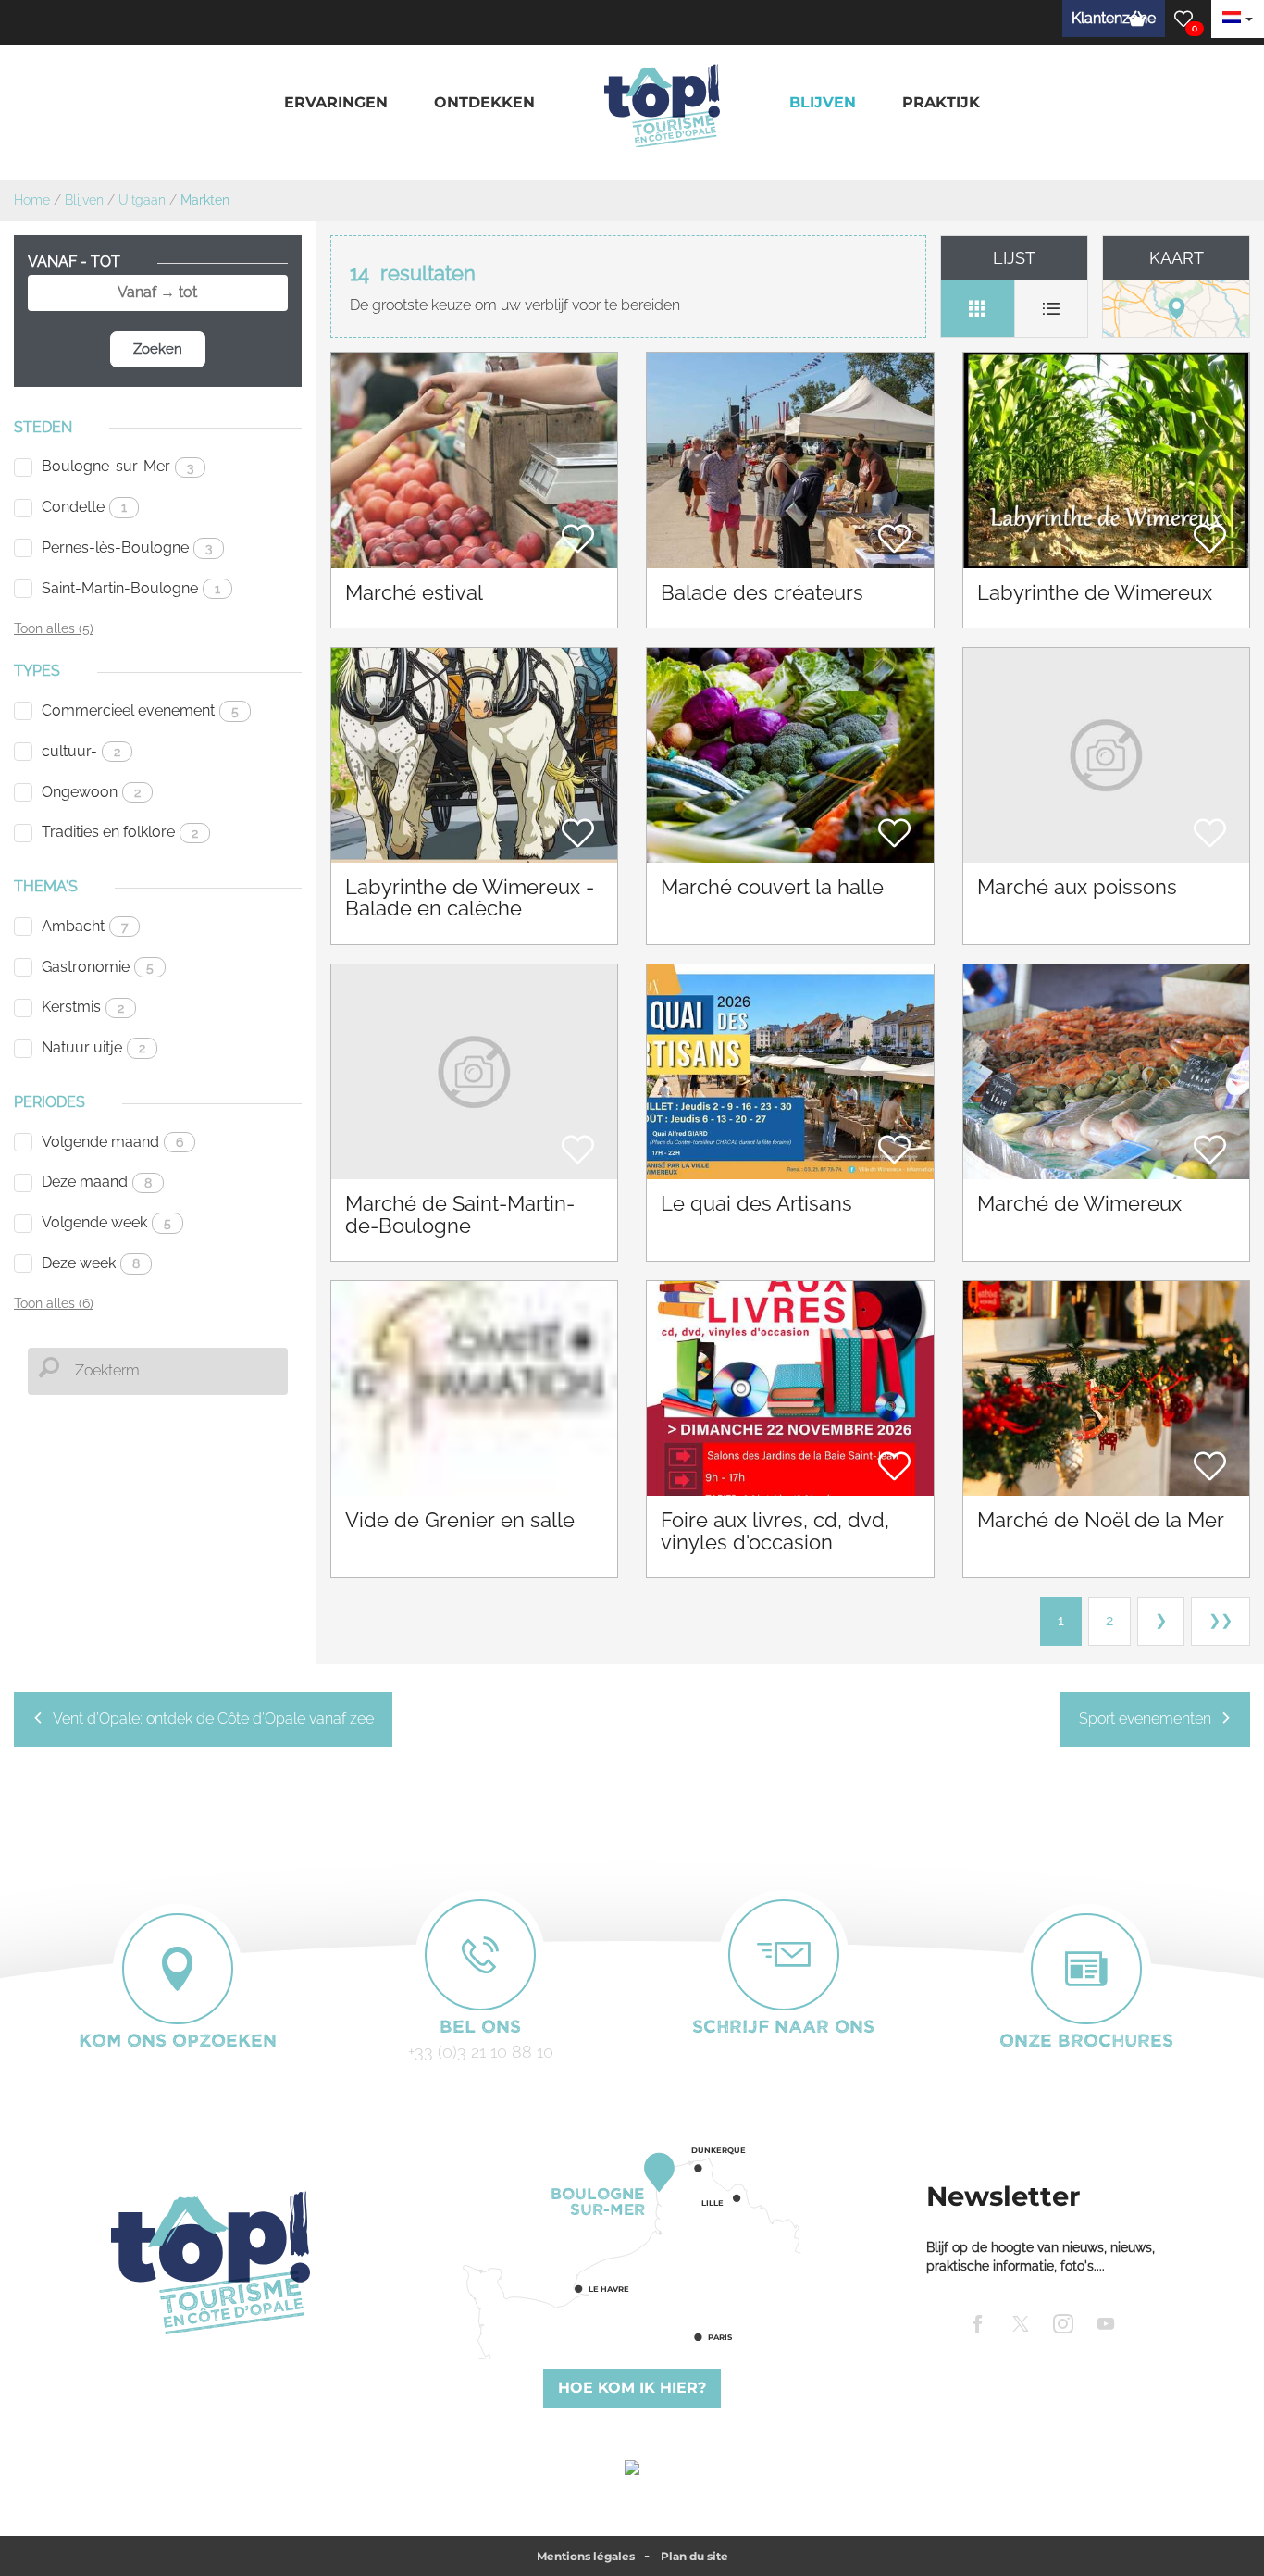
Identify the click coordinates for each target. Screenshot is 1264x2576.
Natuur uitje (93, 1047)
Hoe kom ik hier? (632, 2388)
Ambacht (85, 926)
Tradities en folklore (120, 832)
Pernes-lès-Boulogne (127, 548)
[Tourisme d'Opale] (211, 2263)
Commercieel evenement (140, 710)
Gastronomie (98, 967)
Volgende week (106, 1222)
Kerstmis (83, 1007)
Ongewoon (91, 792)
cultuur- (81, 751)
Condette (84, 507)
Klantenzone (1114, 18)
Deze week (91, 1263)
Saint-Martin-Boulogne (131, 588)
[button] (336, 103)
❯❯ (1221, 1620)
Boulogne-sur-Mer (118, 466)
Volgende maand (112, 1142)
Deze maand (97, 1182)
